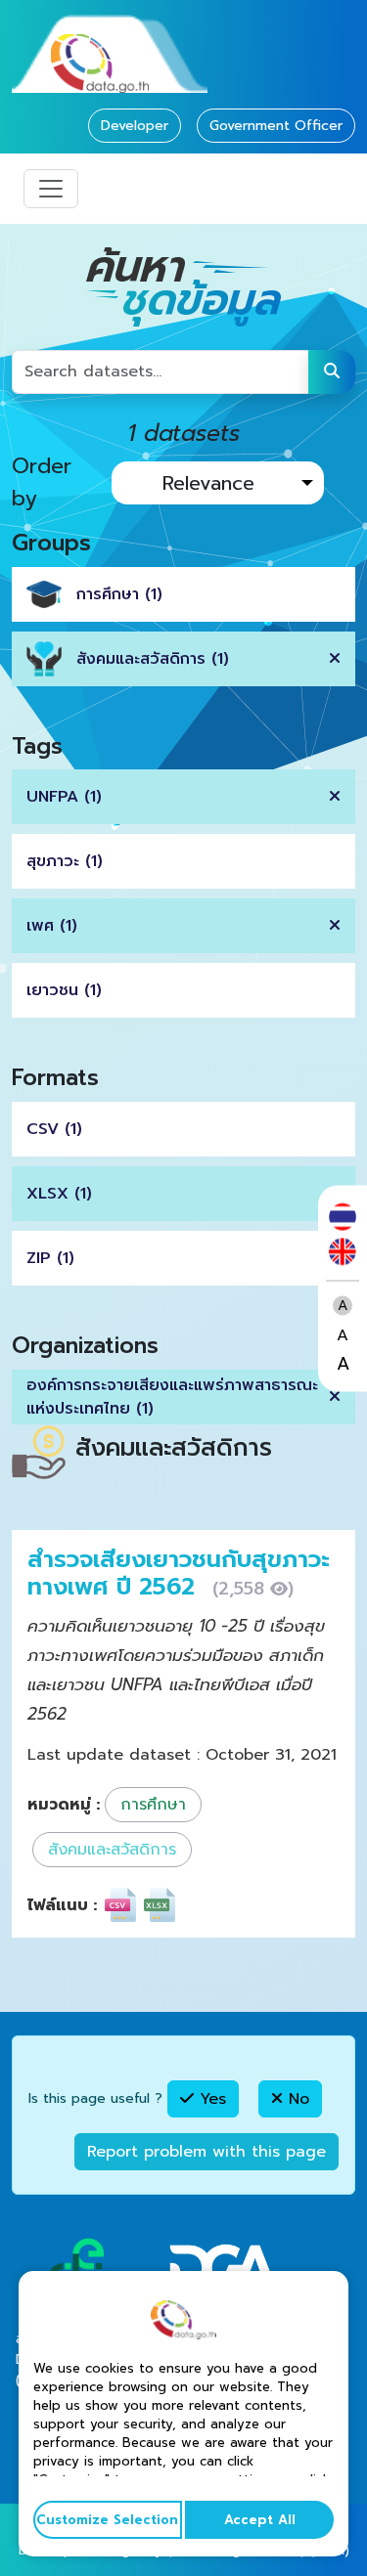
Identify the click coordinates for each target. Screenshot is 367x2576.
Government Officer (276, 126)
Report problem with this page (206, 2152)
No (296, 2099)
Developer (135, 126)
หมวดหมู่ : (64, 1805)
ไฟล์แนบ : (62, 1905)
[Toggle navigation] (51, 189)
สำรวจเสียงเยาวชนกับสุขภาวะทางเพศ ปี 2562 (179, 1573)
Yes (210, 2099)
